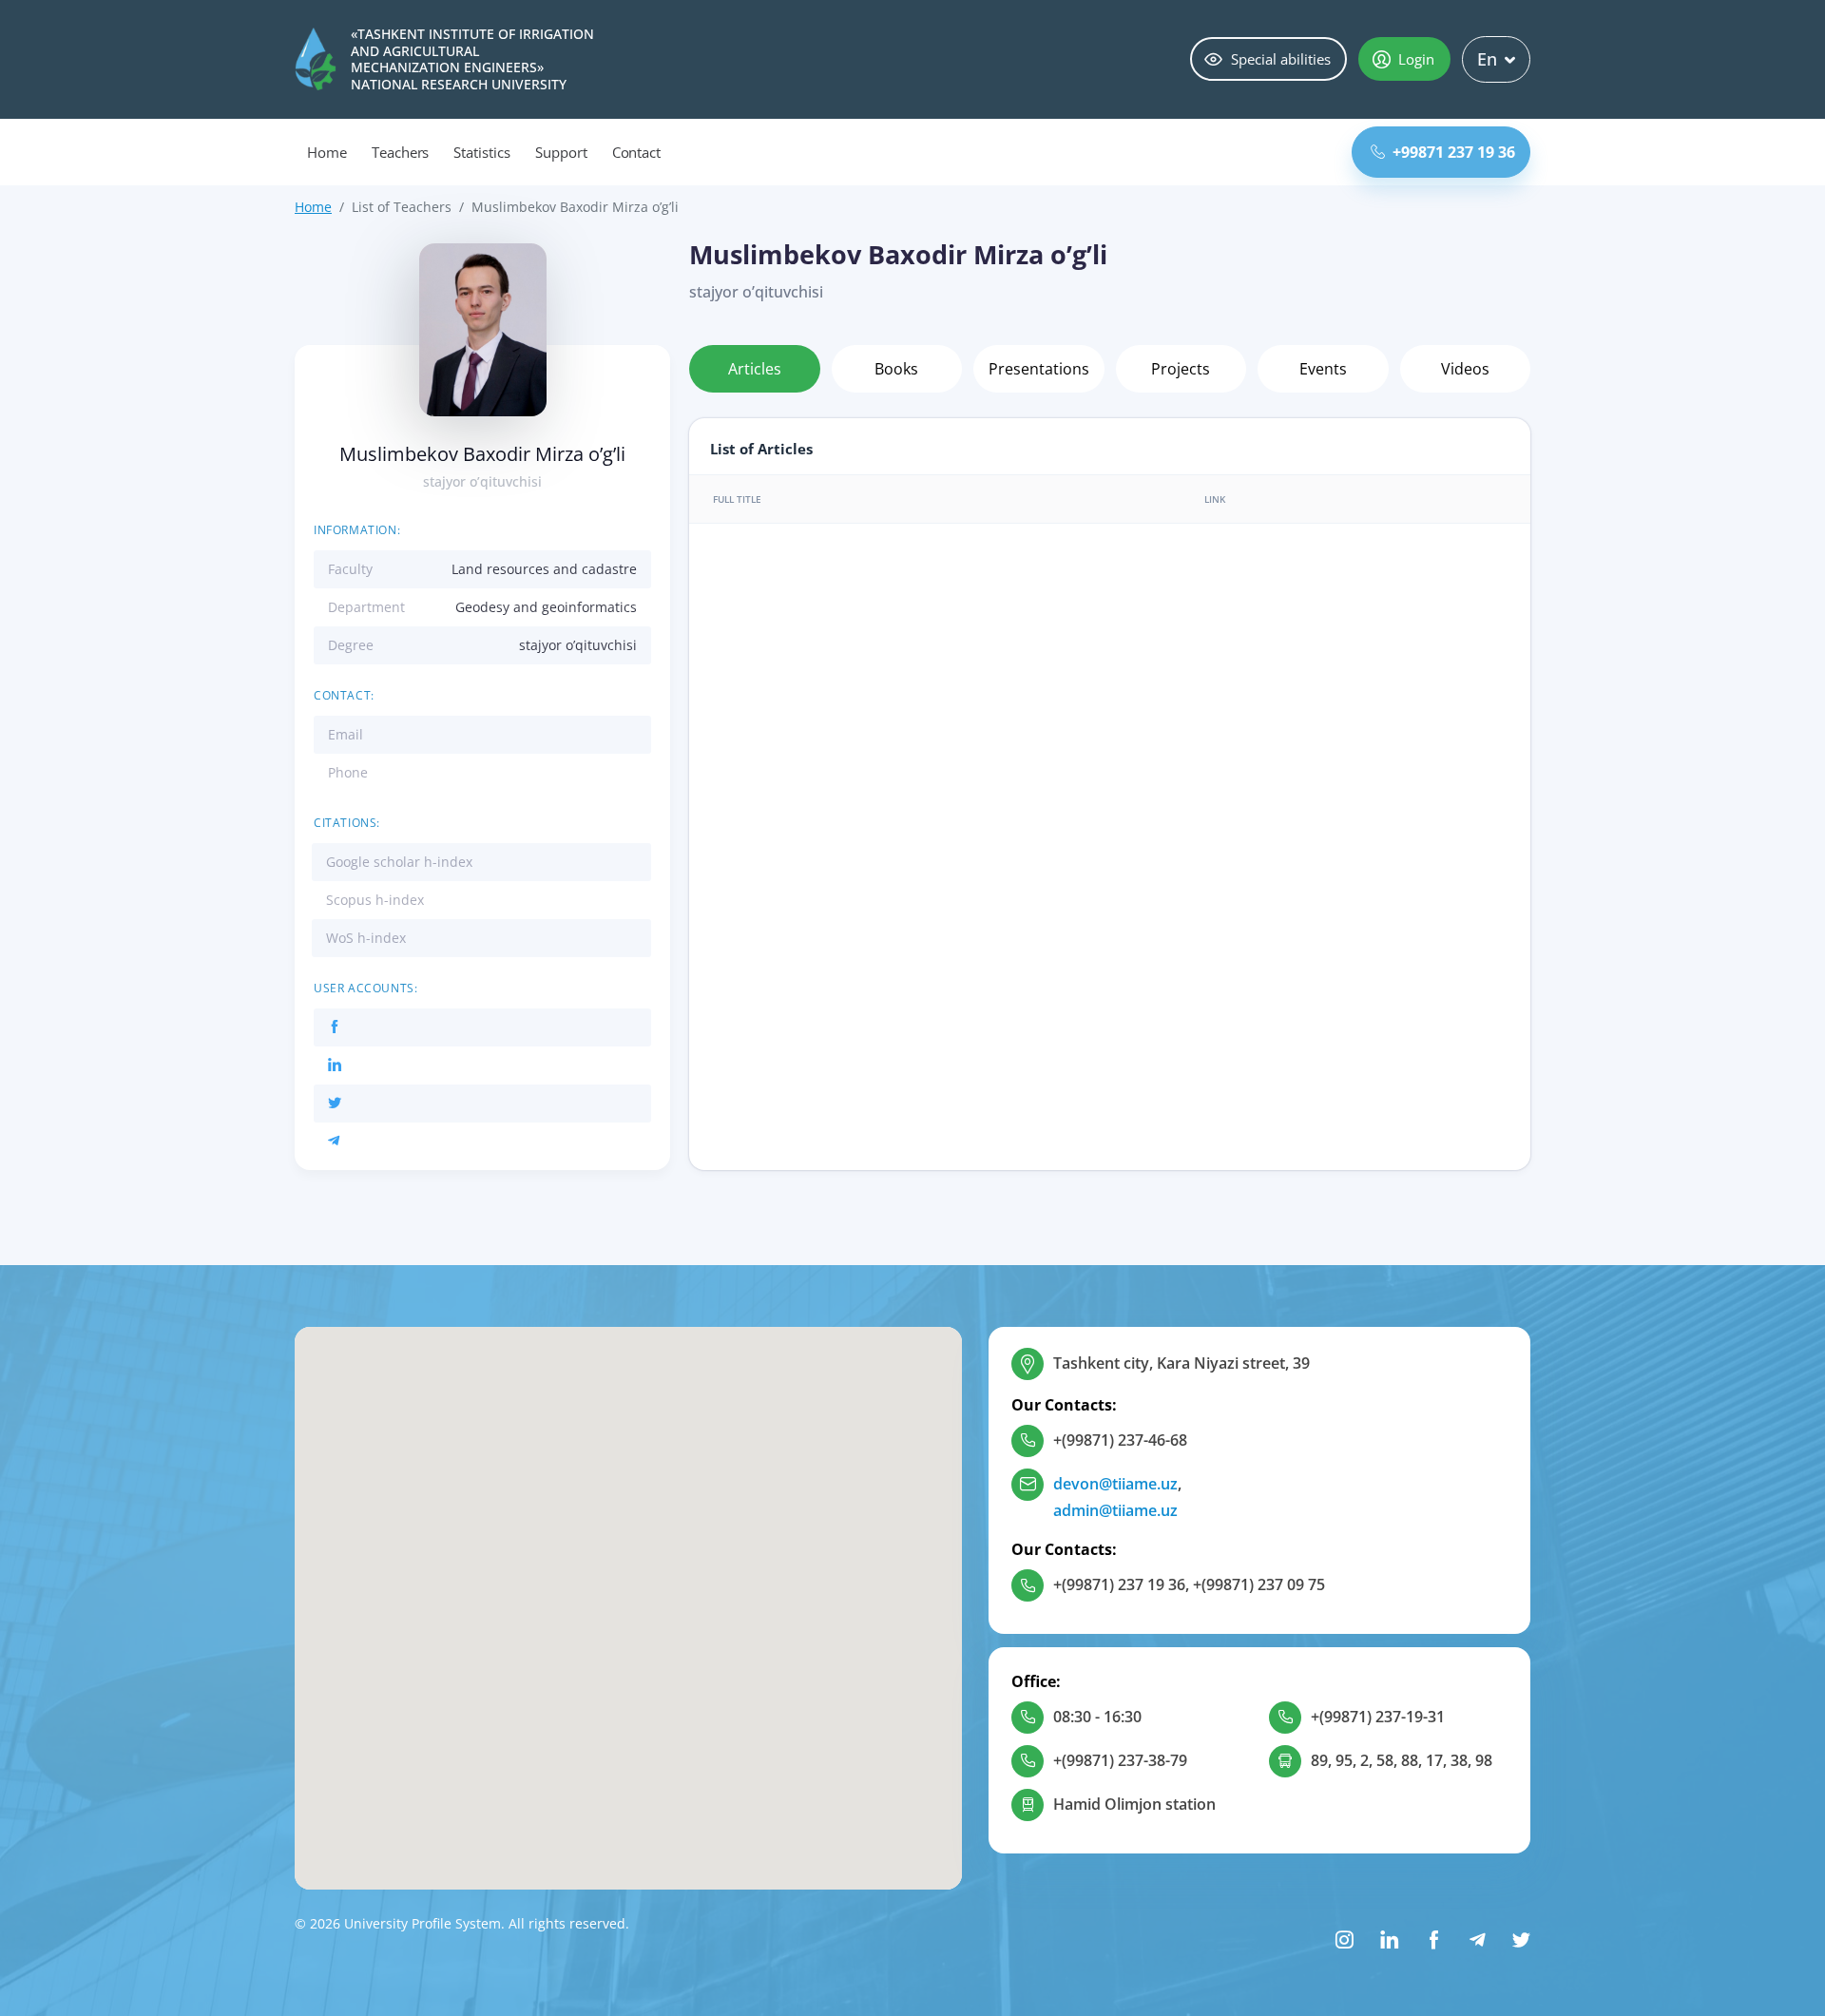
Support (561, 152)
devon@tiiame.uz (1115, 1484)
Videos (1465, 369)
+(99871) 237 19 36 (1119, 1584)
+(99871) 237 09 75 (1259, 1584)
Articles (755, 369)
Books (896, 369)
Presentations (1039, 369)
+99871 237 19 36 (1454, 152)
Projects (1181, 369)
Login (1416, 59)
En (1487, 59)
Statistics (482, 152)
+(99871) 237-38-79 (1120, 1760)
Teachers (401, 152)
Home (327, 152)
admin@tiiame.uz (1115, 1510)
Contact (637, 152)
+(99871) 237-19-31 (1378, 1717)
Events (1323, 369)
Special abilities (1281, 59)
